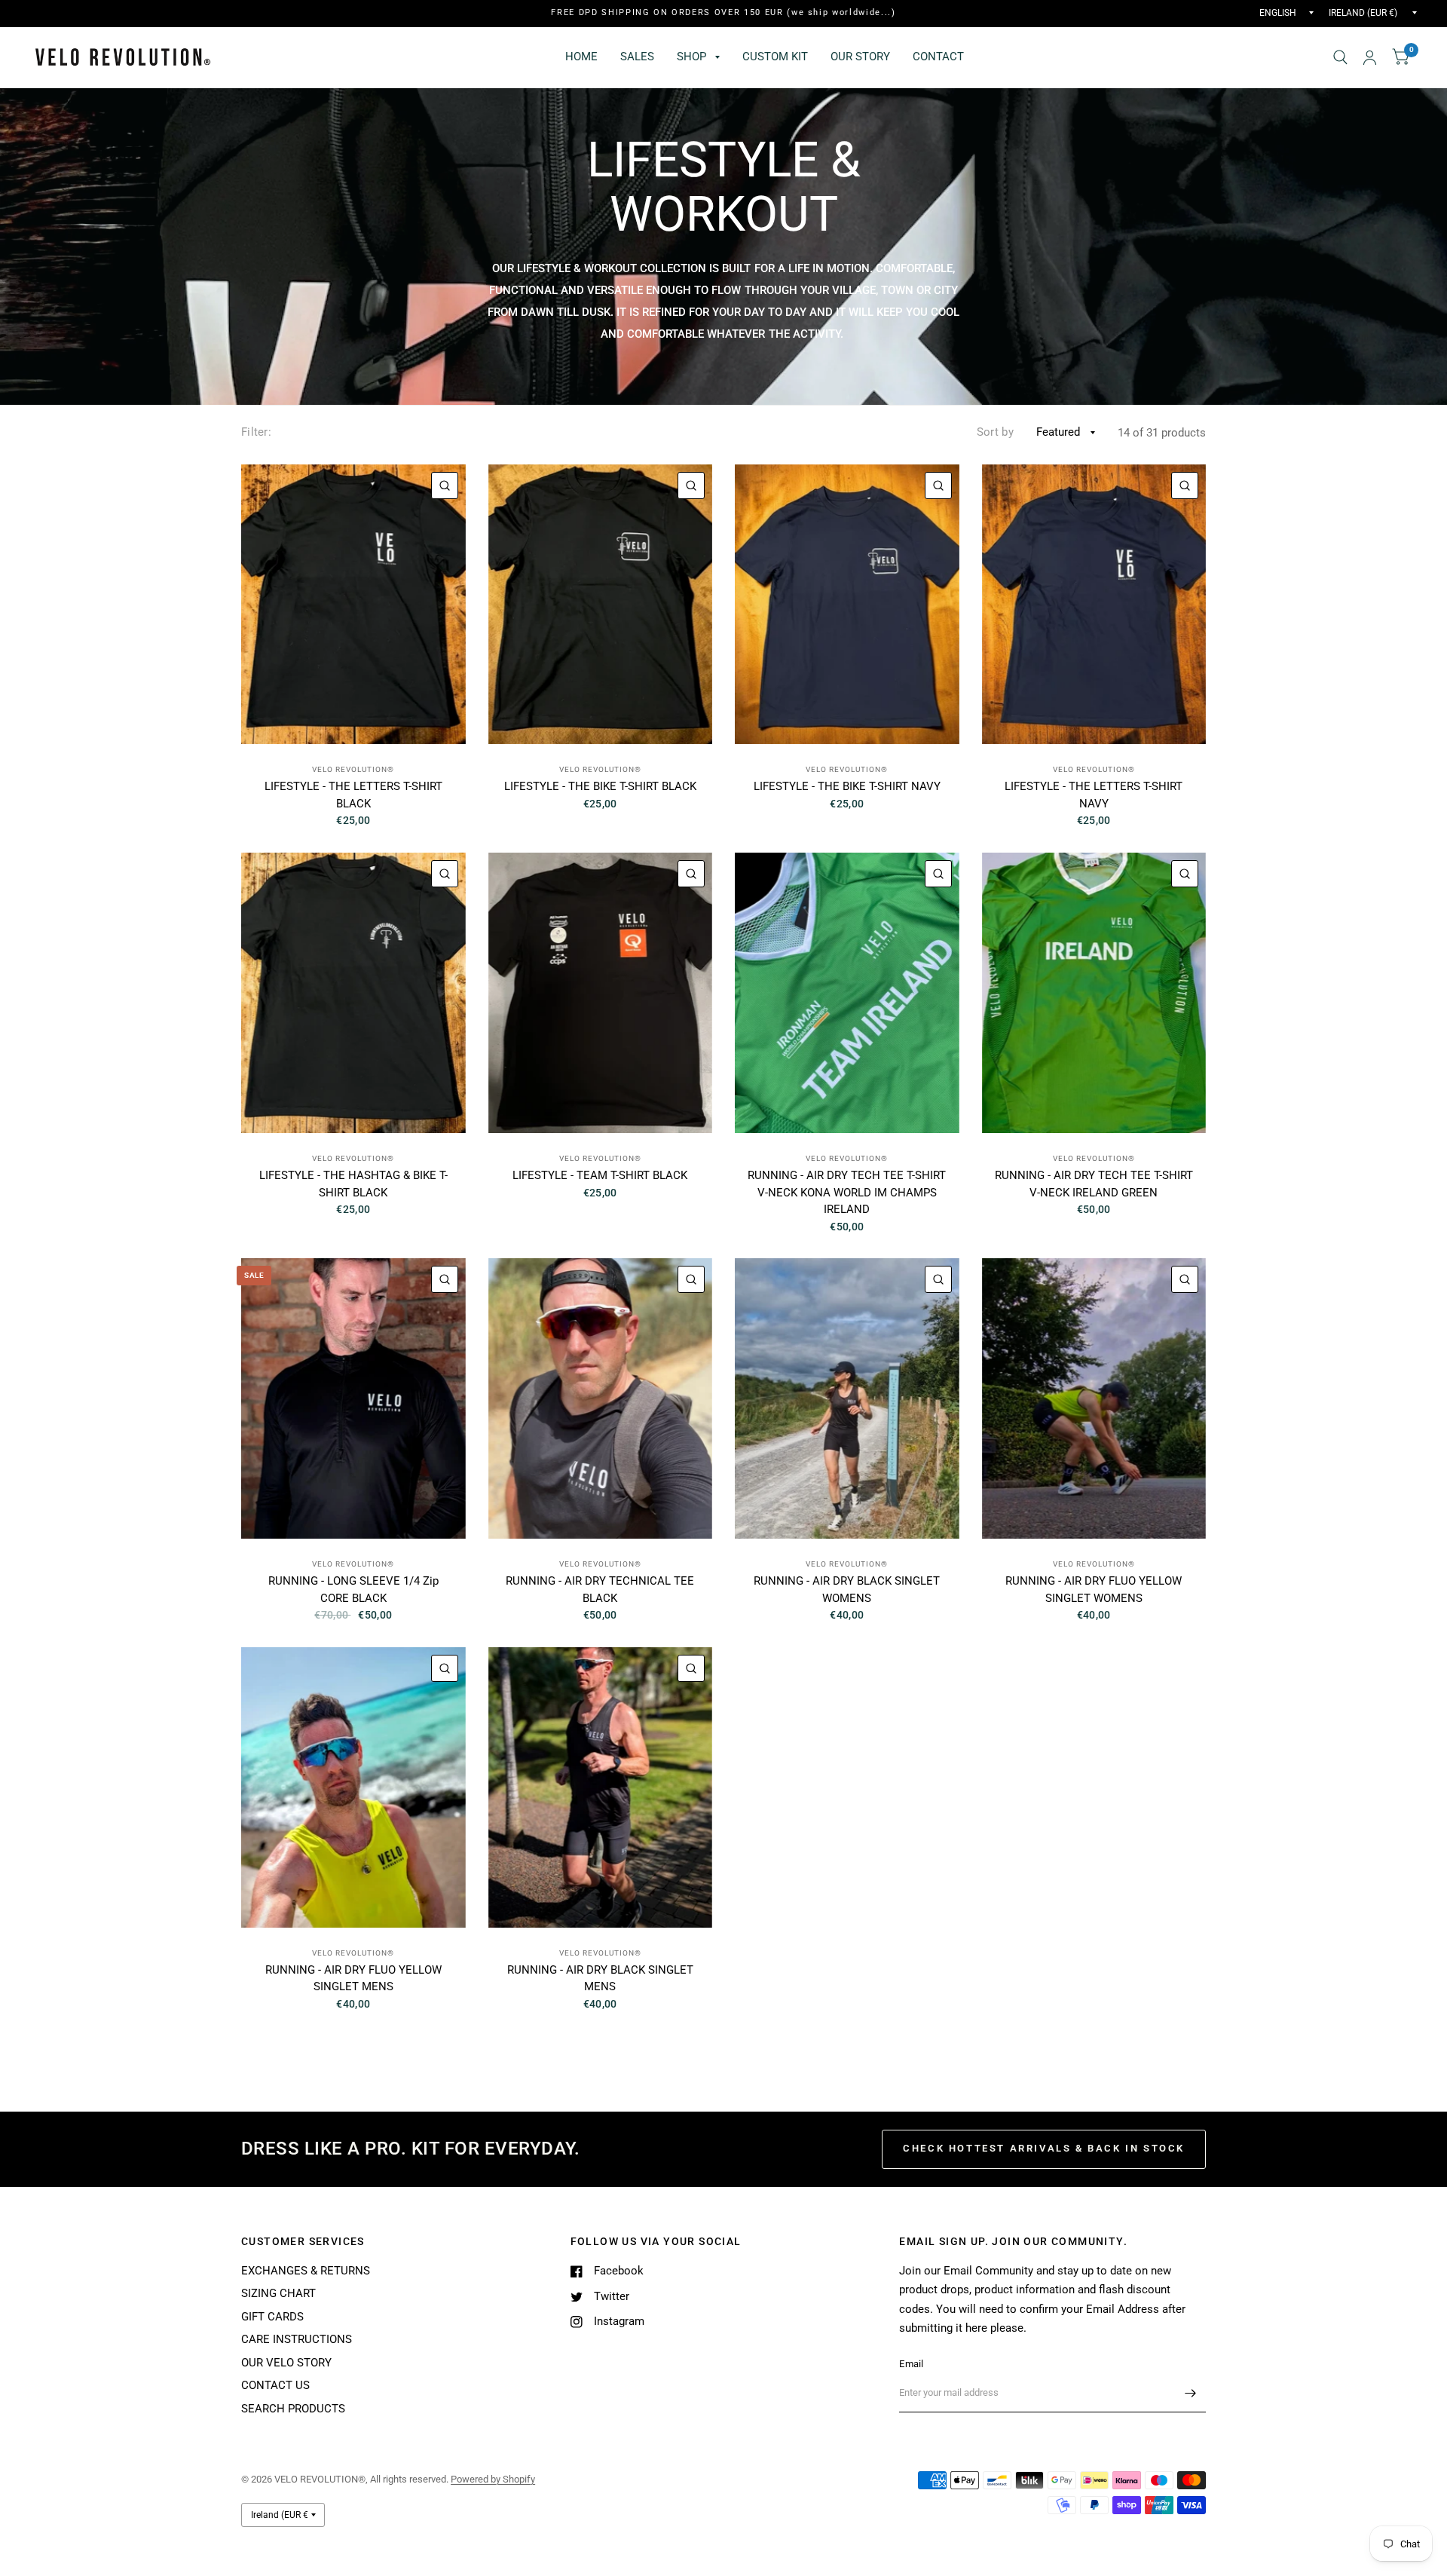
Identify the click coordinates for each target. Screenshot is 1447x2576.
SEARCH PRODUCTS (293, 2409)
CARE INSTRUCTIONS (297, 2339)
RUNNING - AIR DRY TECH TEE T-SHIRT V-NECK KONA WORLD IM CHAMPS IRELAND (847, 1192)
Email (911, 2364)
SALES (637, 57)
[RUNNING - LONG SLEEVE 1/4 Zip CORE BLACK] (353, 1398)
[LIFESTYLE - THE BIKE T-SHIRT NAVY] (847, 605)
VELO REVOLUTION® (353, 769)
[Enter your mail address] (1191, 2393)
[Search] (1340, 57)
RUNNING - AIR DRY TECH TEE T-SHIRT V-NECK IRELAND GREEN (1094, 1184)
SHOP (691, 57)
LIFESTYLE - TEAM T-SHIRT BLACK (600, 1175)
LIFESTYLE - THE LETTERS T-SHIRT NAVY (1094, 795)
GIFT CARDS (272, 2317)
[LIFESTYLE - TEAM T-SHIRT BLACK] (601, 993)
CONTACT (938, 57)
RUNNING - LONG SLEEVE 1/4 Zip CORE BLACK (353, 1590)
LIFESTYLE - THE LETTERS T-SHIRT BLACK (353, 795)
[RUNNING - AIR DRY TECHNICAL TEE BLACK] (601, 1398)
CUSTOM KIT (775, 57)
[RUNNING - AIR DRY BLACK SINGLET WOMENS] (847, 1398)
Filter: (256, 432)
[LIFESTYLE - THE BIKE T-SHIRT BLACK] (601, 605)
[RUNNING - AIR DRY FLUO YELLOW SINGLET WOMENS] (1094, 1398)
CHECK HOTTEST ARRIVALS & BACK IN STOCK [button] (1044, 2148)
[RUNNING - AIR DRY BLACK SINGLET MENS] (601, 1787)
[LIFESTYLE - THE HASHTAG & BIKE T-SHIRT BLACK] (353, 993)
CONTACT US (275, 2385)
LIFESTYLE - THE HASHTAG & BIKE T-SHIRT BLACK (353, 1184)
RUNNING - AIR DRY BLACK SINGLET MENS (600, 1979)
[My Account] (1370, 57)
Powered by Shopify (493, 2479)
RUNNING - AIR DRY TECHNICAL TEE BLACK (600, 1590)
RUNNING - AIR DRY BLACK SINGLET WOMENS (847, 1590)
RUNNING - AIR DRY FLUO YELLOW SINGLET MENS (353, 1979)
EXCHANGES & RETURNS (306, 2271)
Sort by (995, 432)
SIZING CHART (278, 2293)
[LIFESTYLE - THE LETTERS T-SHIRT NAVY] (1094, 605)
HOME (581, 57)
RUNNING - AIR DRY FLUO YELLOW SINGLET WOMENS (1094, 1590)
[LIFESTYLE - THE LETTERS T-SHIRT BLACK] (353, 605)
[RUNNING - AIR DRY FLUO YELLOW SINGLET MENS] (353, 1787)
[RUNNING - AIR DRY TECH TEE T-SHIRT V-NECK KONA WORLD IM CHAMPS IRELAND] (847, 993)
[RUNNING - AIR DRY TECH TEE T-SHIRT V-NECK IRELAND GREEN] (1094, 993)
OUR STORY (860, 57)
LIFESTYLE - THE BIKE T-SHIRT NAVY (847, 786)
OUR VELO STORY (286, 2363)
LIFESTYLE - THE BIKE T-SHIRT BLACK (600, 786)
